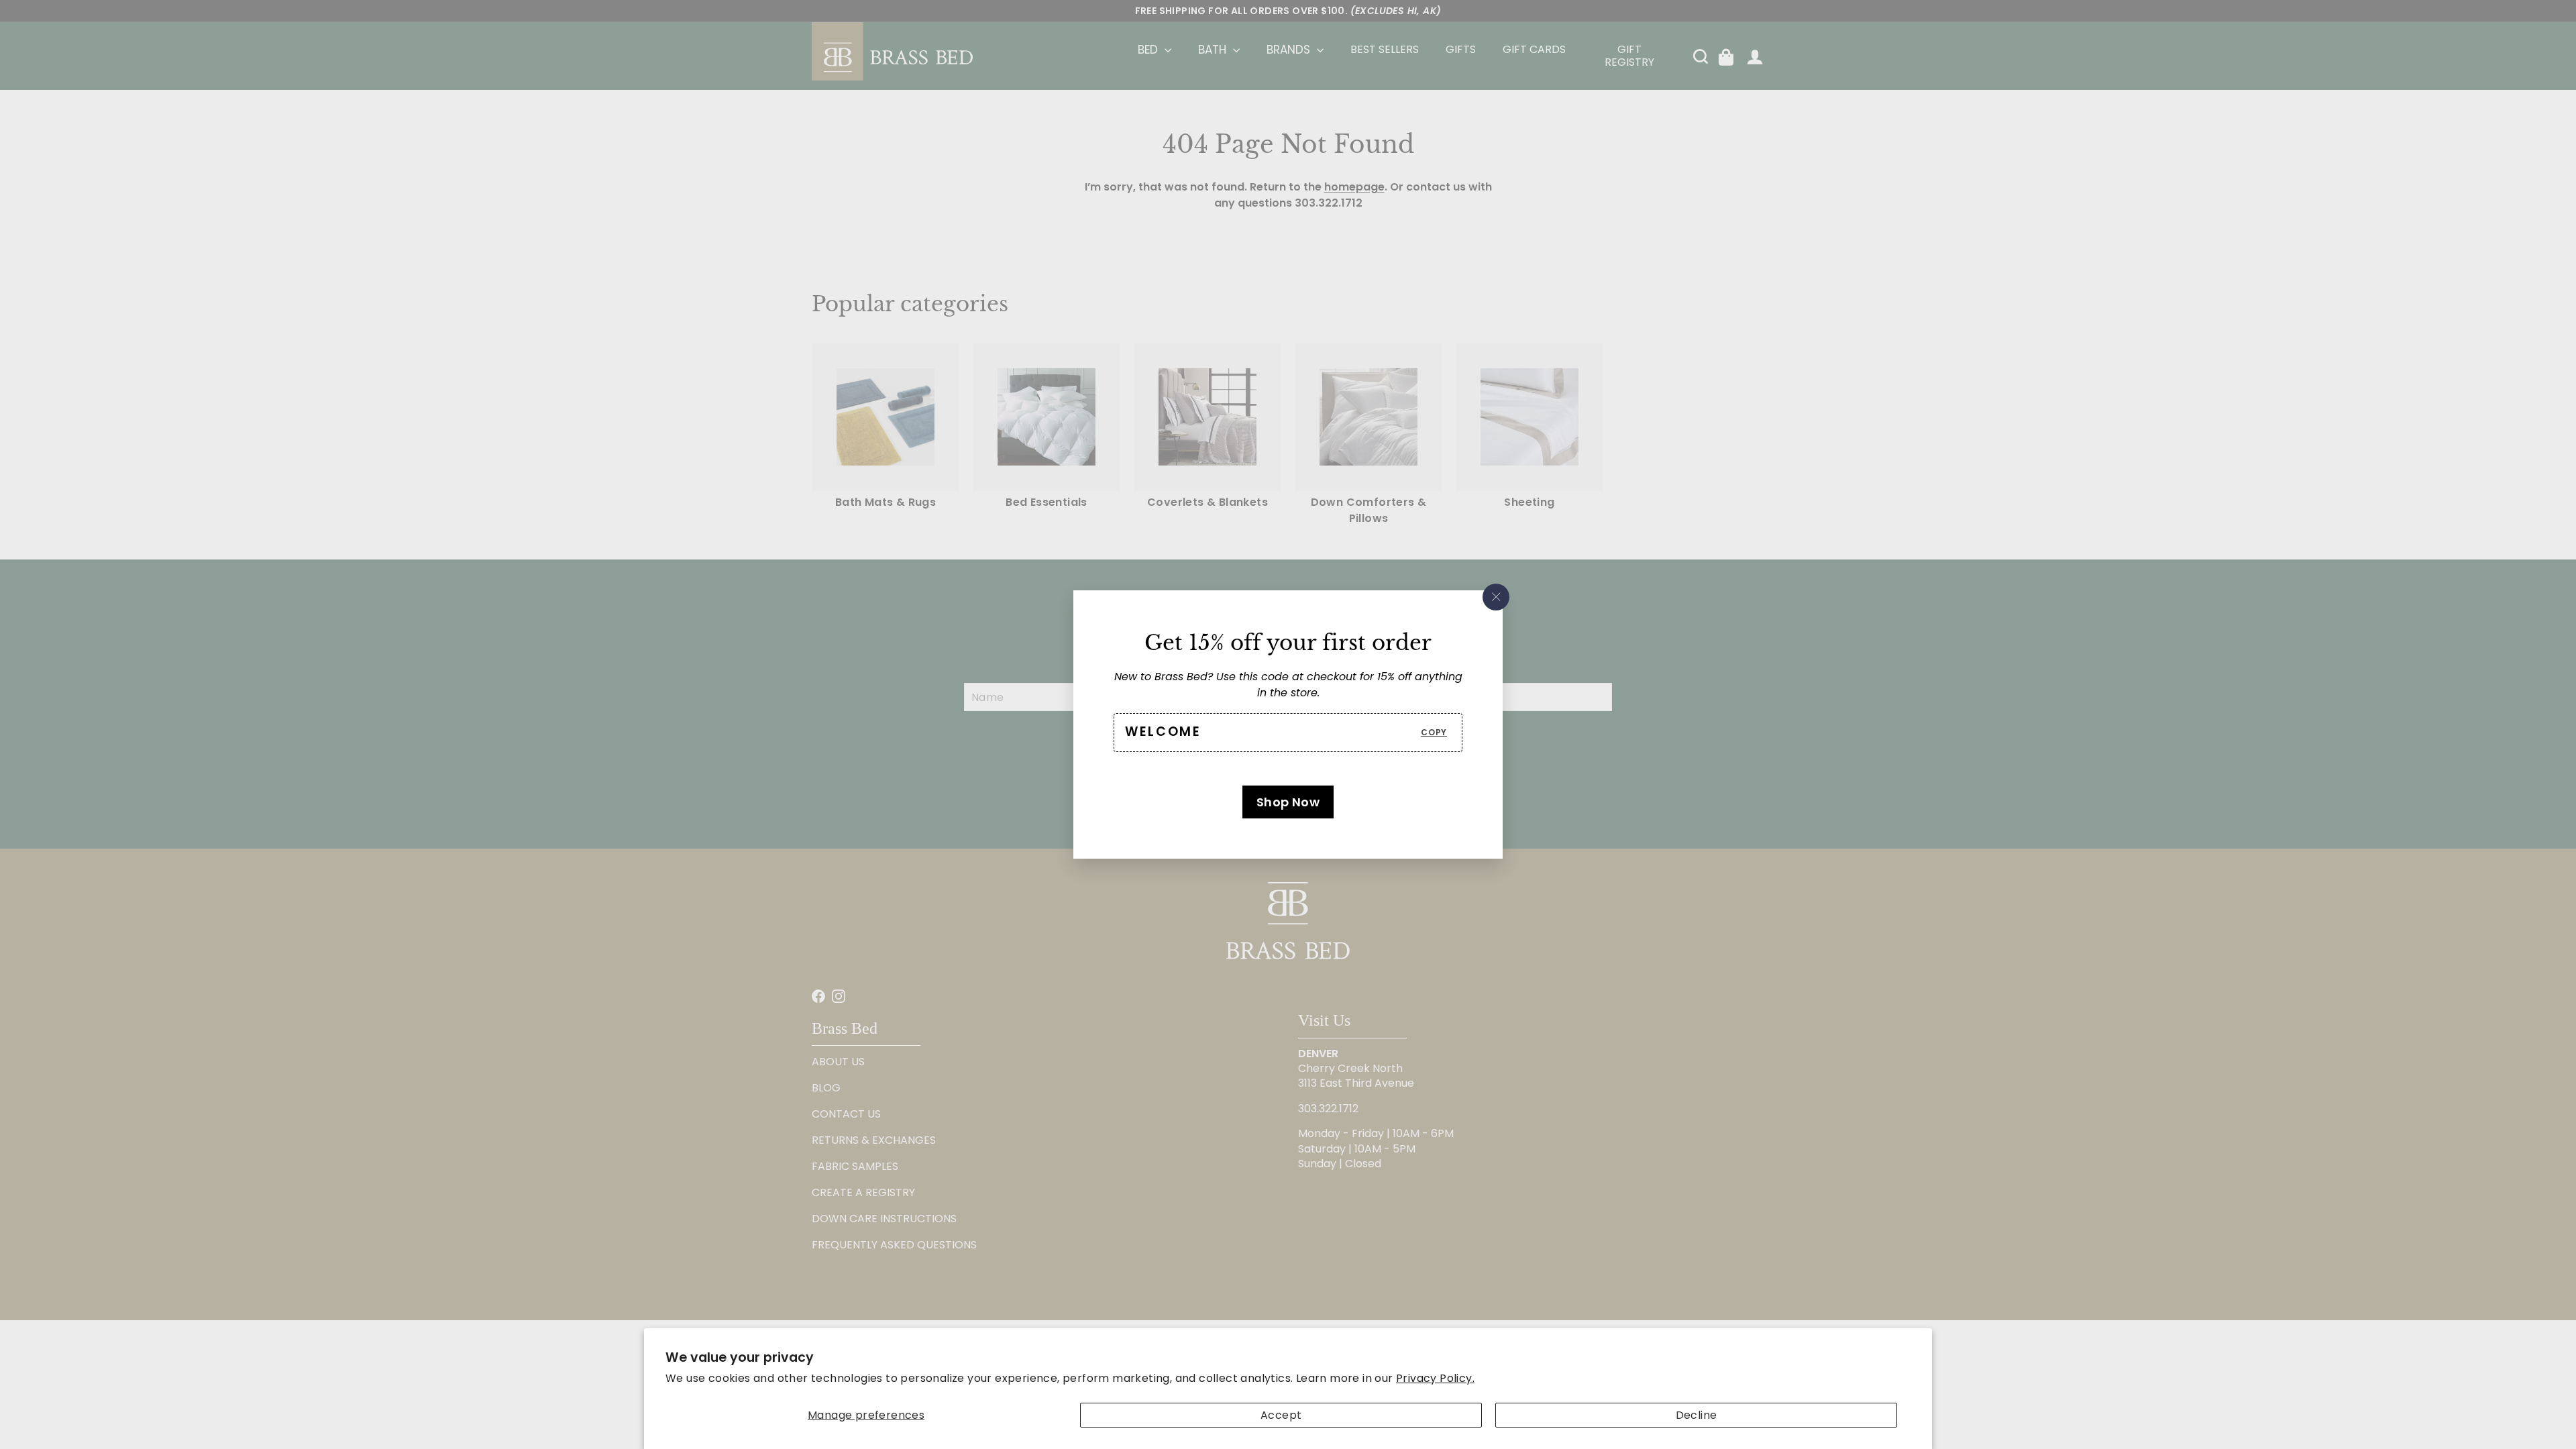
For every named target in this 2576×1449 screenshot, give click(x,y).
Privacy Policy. (1435, 1378)
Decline (1697, 1415)
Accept (1281, 1415)
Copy (1434, 732)
